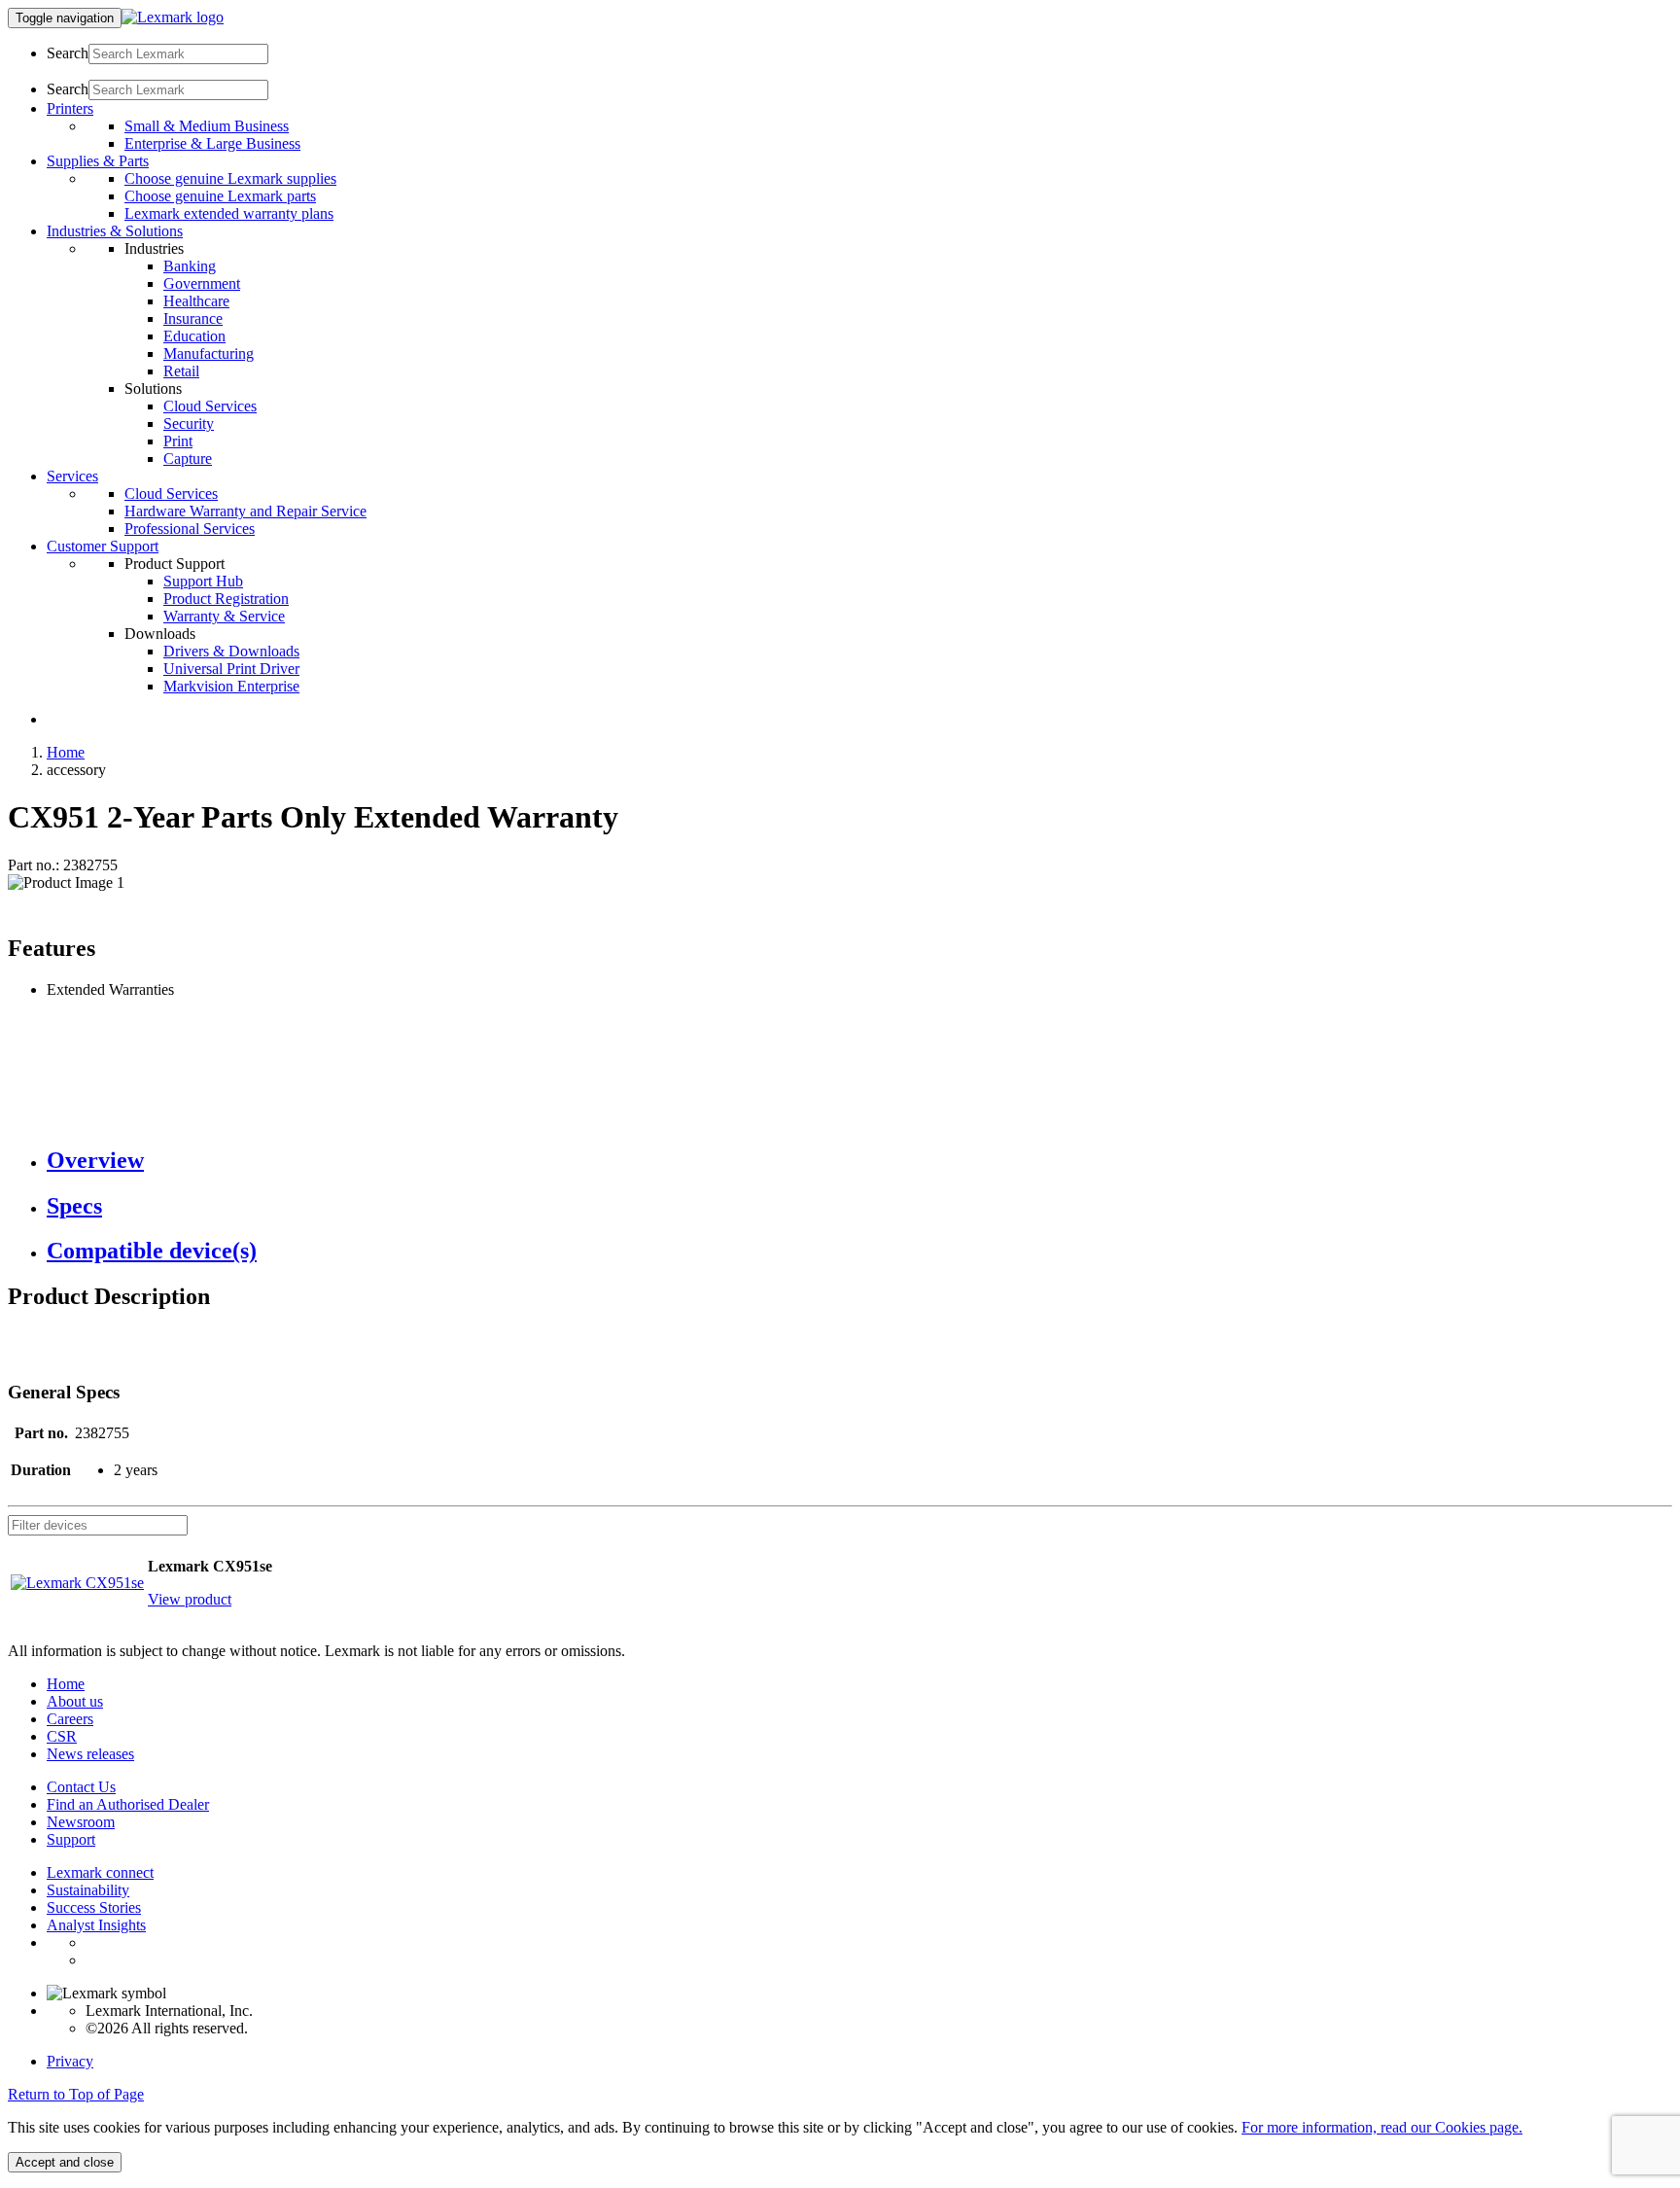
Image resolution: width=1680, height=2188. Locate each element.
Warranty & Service (224, 616)
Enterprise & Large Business (212, 143)
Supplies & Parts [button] (98, 161)
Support (71, 1839)
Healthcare (196, 301)
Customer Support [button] (103, 546)
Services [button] (72, 476)
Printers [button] (70, 108)
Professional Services (190, 529)
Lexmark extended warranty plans (229, 213)
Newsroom (81, 1822)
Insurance (193, 318)
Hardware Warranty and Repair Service (245, 511)
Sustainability (88, 1890)
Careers (70, 1719)
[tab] (859, 1161)
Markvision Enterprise (231, 686)
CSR (62, 1736)
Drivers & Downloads (231, 651)
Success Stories (94, 1907)
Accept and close (65, 2162)
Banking (190, 266)
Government (202, 283)
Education (194, 336)
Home (66, 752)
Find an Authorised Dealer (128, 1804)
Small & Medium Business (207, 126)
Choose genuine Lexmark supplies (230, 178)
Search (68, 53)
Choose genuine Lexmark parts (220, 196)
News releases (90, 1754)
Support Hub (203, 581)
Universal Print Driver (231, 669)
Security (189, 423)
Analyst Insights (96, 1925)
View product (190, 1599)
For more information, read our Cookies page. (1382, 2127)
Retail (181, 371)
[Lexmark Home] (173, 17)
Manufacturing (209, 353)
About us (75, 1701)
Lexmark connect (100, 1872)
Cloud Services (210, 406)
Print (178, 441)
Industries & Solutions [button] (115, 231)
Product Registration (226, 599)
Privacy (70, 2061)
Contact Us (81, 1787)
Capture (188, 459)
